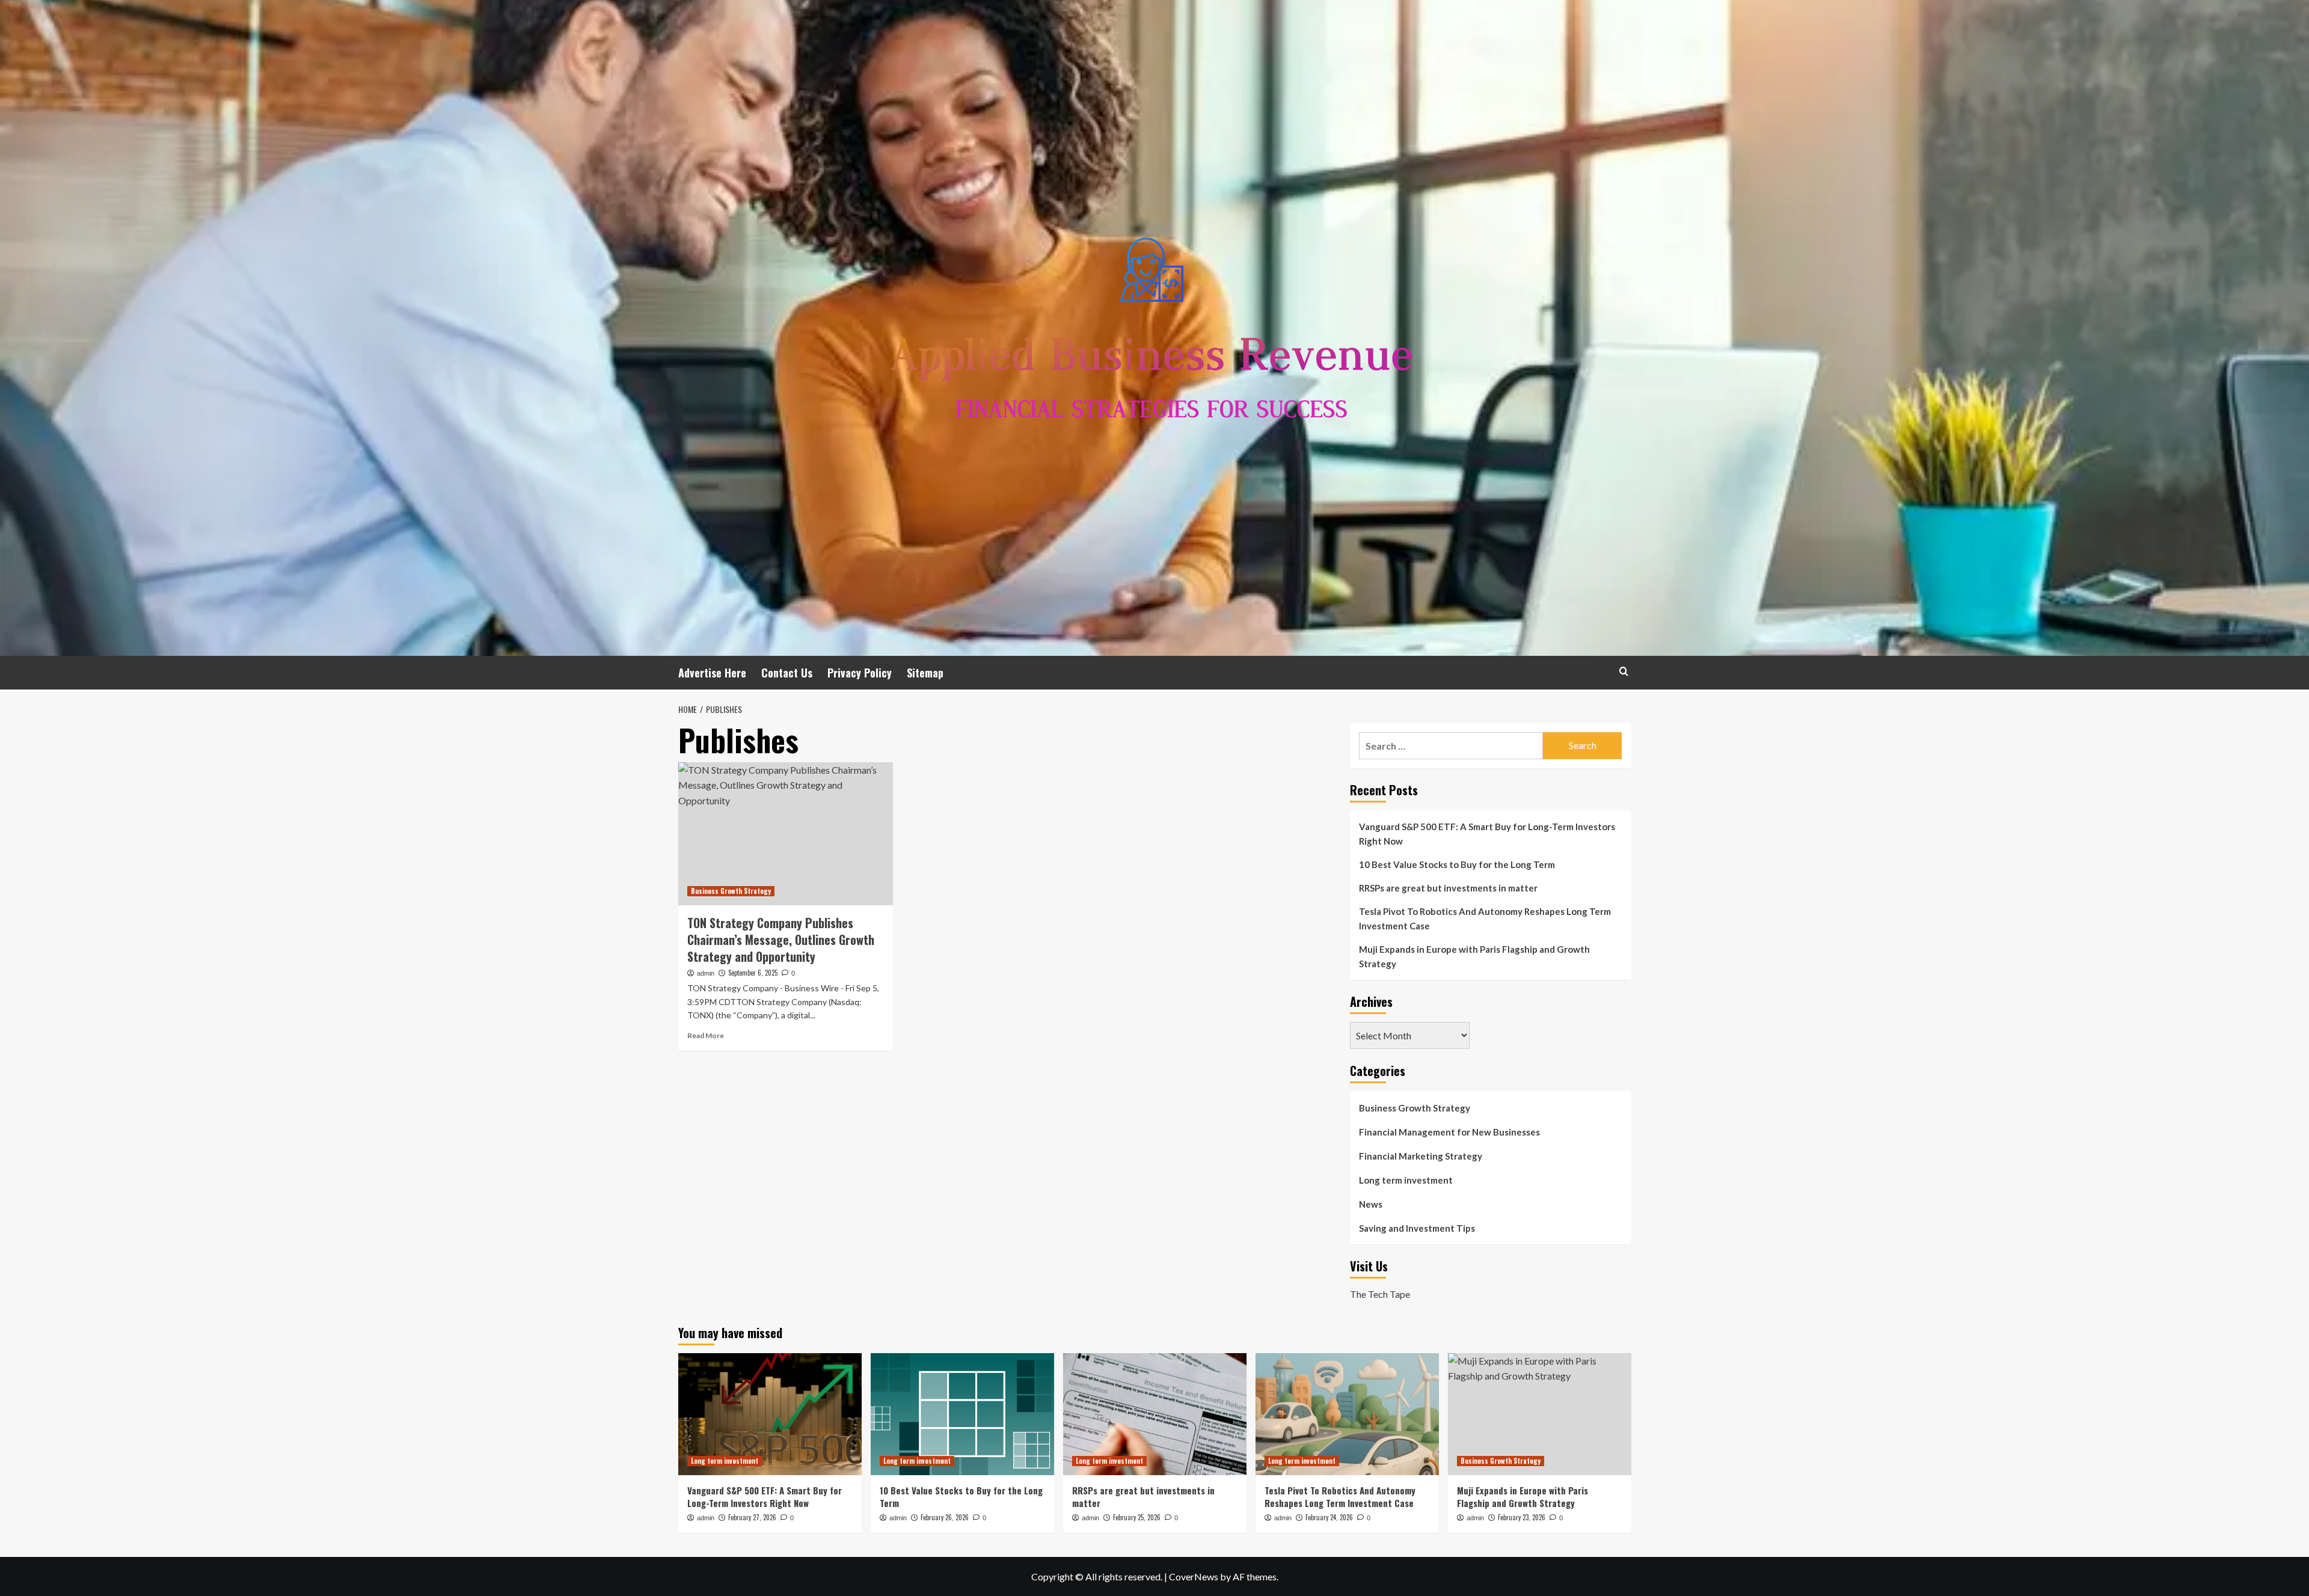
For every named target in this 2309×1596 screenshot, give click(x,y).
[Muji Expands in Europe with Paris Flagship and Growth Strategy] (1540, 1414)
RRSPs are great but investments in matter (1448, 888)
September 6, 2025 (753, 973)
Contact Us (787, 673)
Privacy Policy (860, 673)
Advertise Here (712, 673)
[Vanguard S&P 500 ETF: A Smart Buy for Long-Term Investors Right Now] (770, 1414)
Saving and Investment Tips (1417, 1228)
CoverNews (1194, 1576)
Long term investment (1406, 1180)
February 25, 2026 (1137, 1517)
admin (706, 973)
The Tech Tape (1380, 1294)
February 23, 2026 (1522, 1517)
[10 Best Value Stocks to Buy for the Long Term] (962, 1414)
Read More (706, 1035)
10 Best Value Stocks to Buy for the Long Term (1457, 864)
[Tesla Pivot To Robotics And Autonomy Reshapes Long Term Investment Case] (1347, 1414)
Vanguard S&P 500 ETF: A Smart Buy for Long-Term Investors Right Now (1487, 834)
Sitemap (925, 673)
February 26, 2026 (945, 1517)
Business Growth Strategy (731, 891)
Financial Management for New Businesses (1449, 1132)
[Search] (1624, 671)
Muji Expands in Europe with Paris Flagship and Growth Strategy (1474, 956)
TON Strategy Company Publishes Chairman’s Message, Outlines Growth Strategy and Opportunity (781, 940)
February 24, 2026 (1329, 1517)
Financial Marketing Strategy (1421, 1156)
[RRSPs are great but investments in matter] (1155, 1414)
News (1371, 1204)
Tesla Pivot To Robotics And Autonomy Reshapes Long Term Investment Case (1485, 919)
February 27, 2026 (752, 1517)
